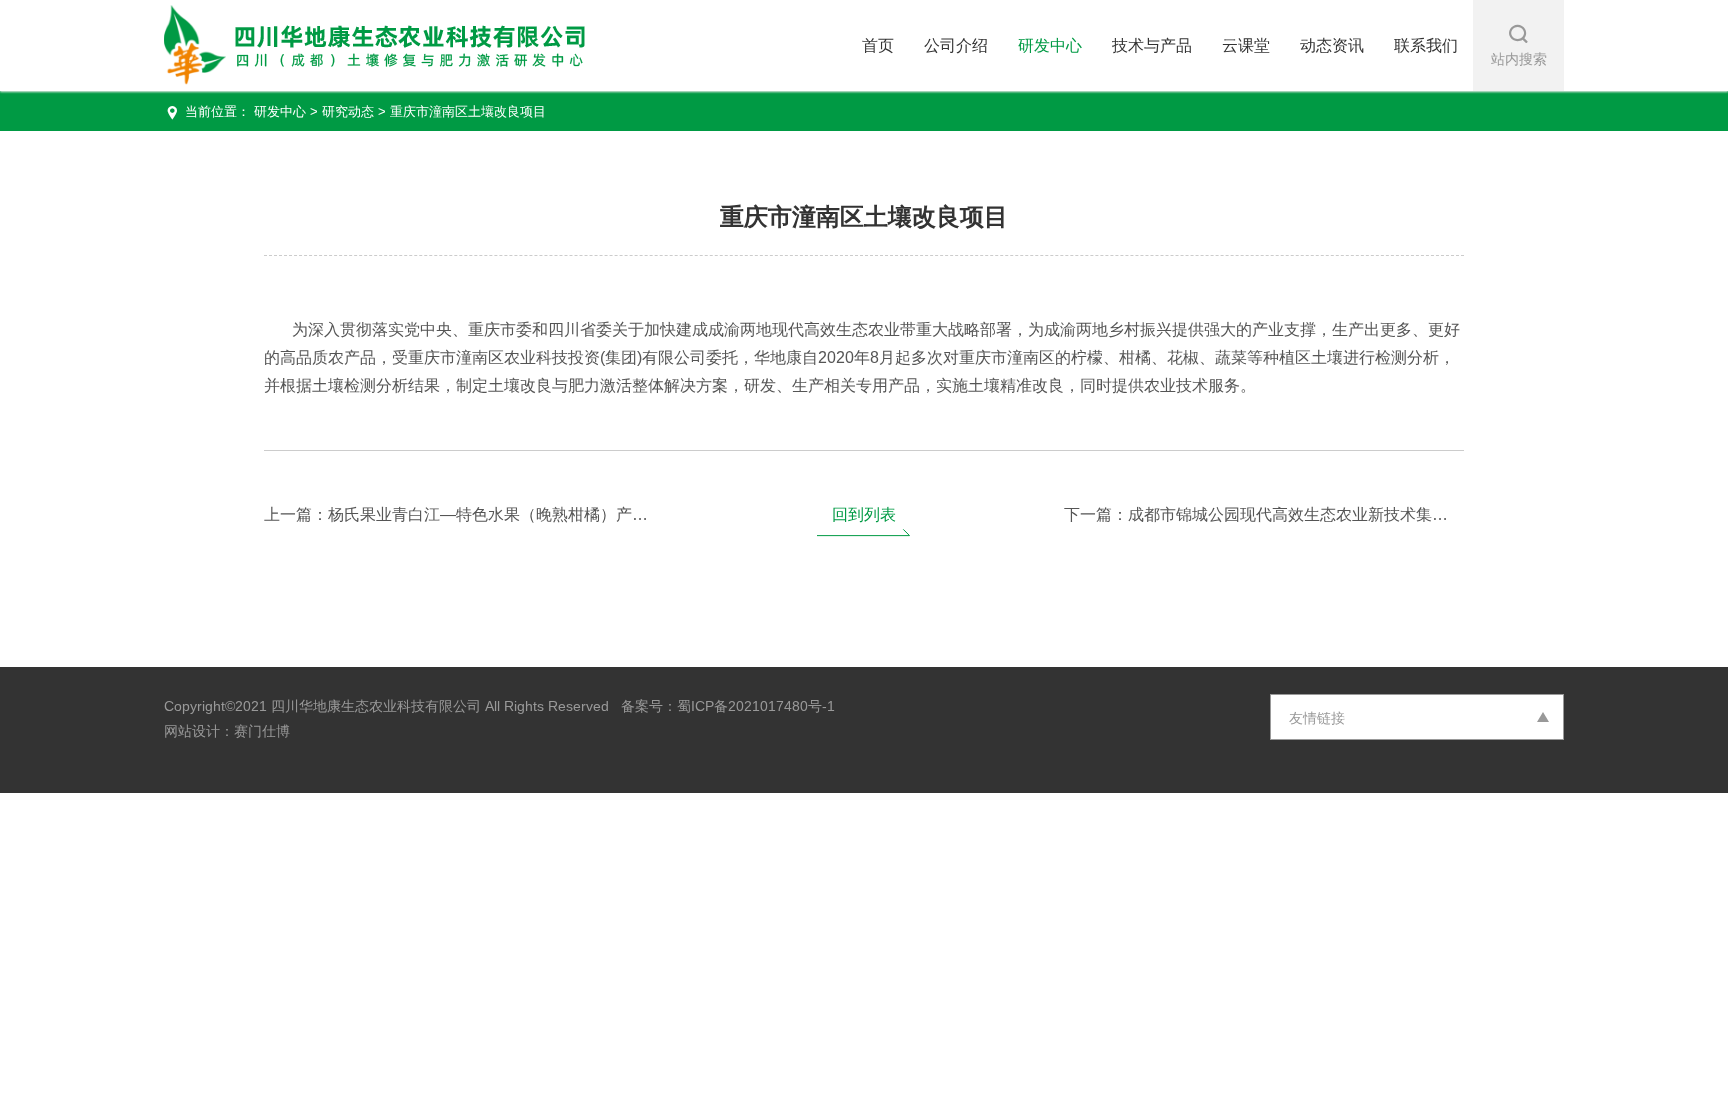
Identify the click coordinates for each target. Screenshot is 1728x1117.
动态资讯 (1332, 45)
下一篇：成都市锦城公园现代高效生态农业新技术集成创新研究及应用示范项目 (1264, 514)
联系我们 (1426, 45)
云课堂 (1246, 45)
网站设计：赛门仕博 (227, 731)
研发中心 (1050, 45)
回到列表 (864, 514)
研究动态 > (354, 111)
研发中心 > (288, 111)
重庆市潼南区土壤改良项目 (468, 111)
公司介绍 (956, 45)
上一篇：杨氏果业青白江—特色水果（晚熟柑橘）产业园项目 (464, 514)
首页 (878, 45)
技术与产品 (1152, 45)
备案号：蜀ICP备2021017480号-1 (722, 706)
